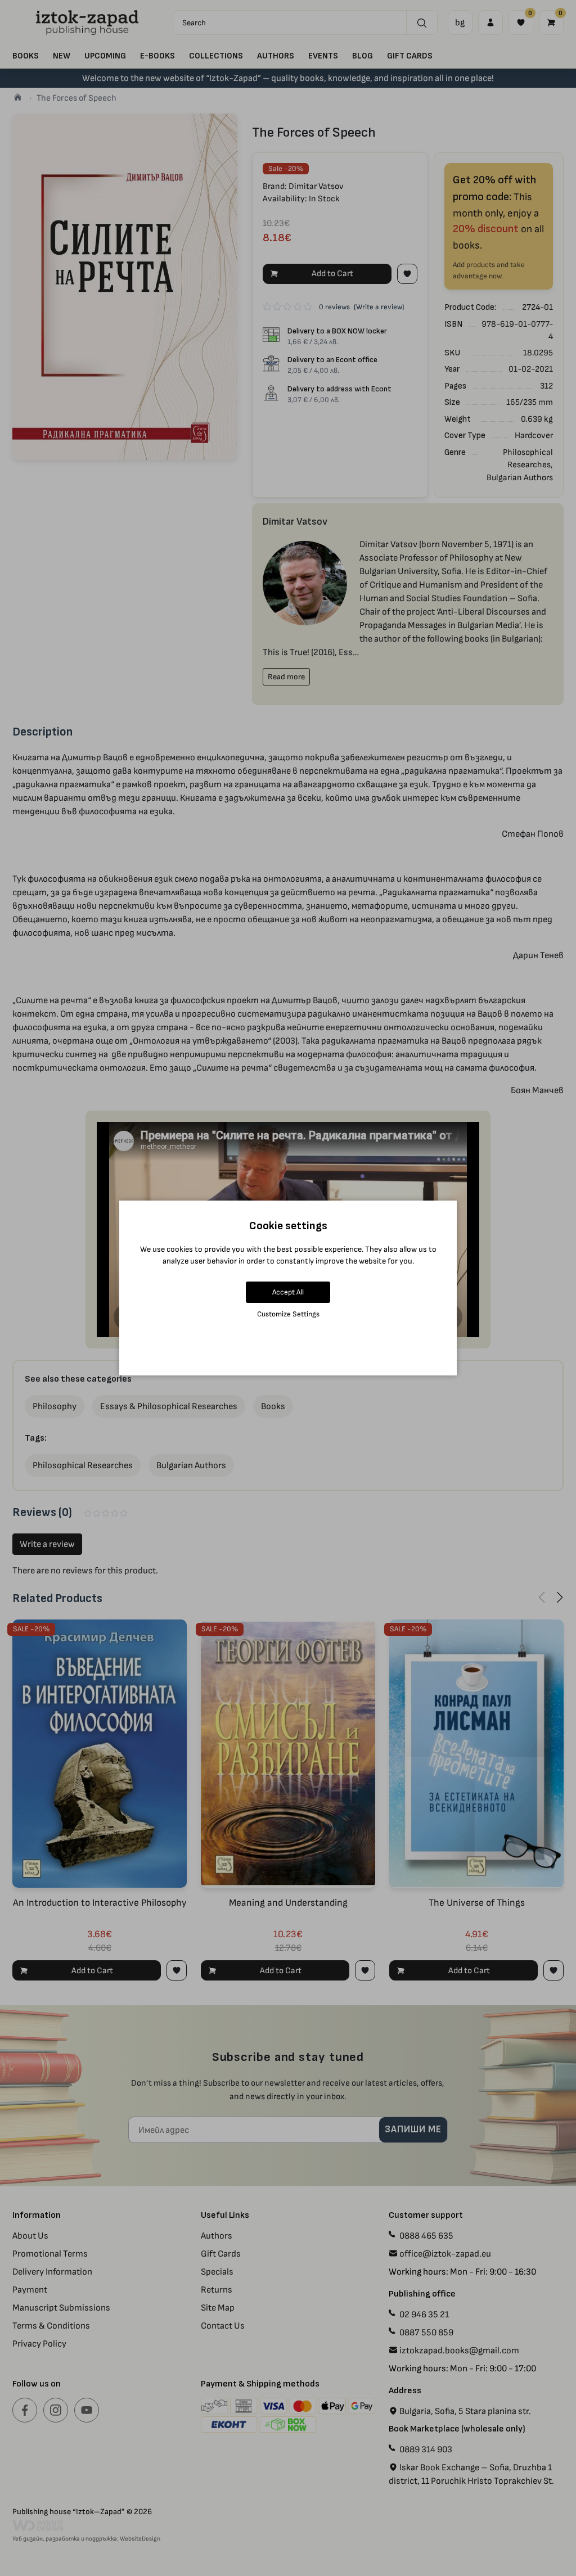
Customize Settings (288, 1314)
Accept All (288, 1292)
